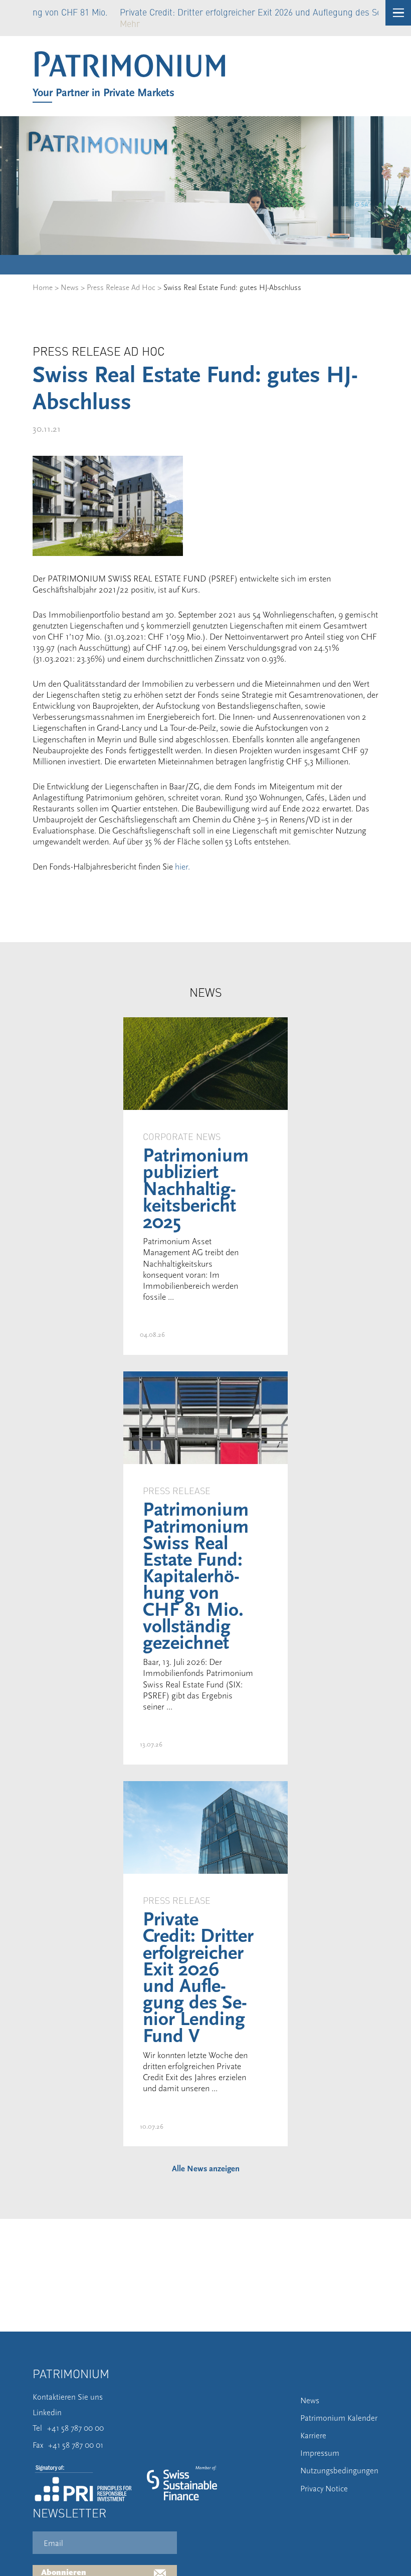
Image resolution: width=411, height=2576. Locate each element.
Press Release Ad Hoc (121, 288)
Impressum (320, 2453)
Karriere (313, 2436)
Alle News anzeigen (206, 2169)
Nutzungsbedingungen (339, 2471)
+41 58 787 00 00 (75, 2428)
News (70, 288)
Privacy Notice (324, 2489)
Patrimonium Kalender (339, 2418)
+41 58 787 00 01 (76, 2445)
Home (43, 288)
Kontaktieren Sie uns (68, 2397)
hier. (182, 867)
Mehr (71, 23)
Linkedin (47, 2413)
